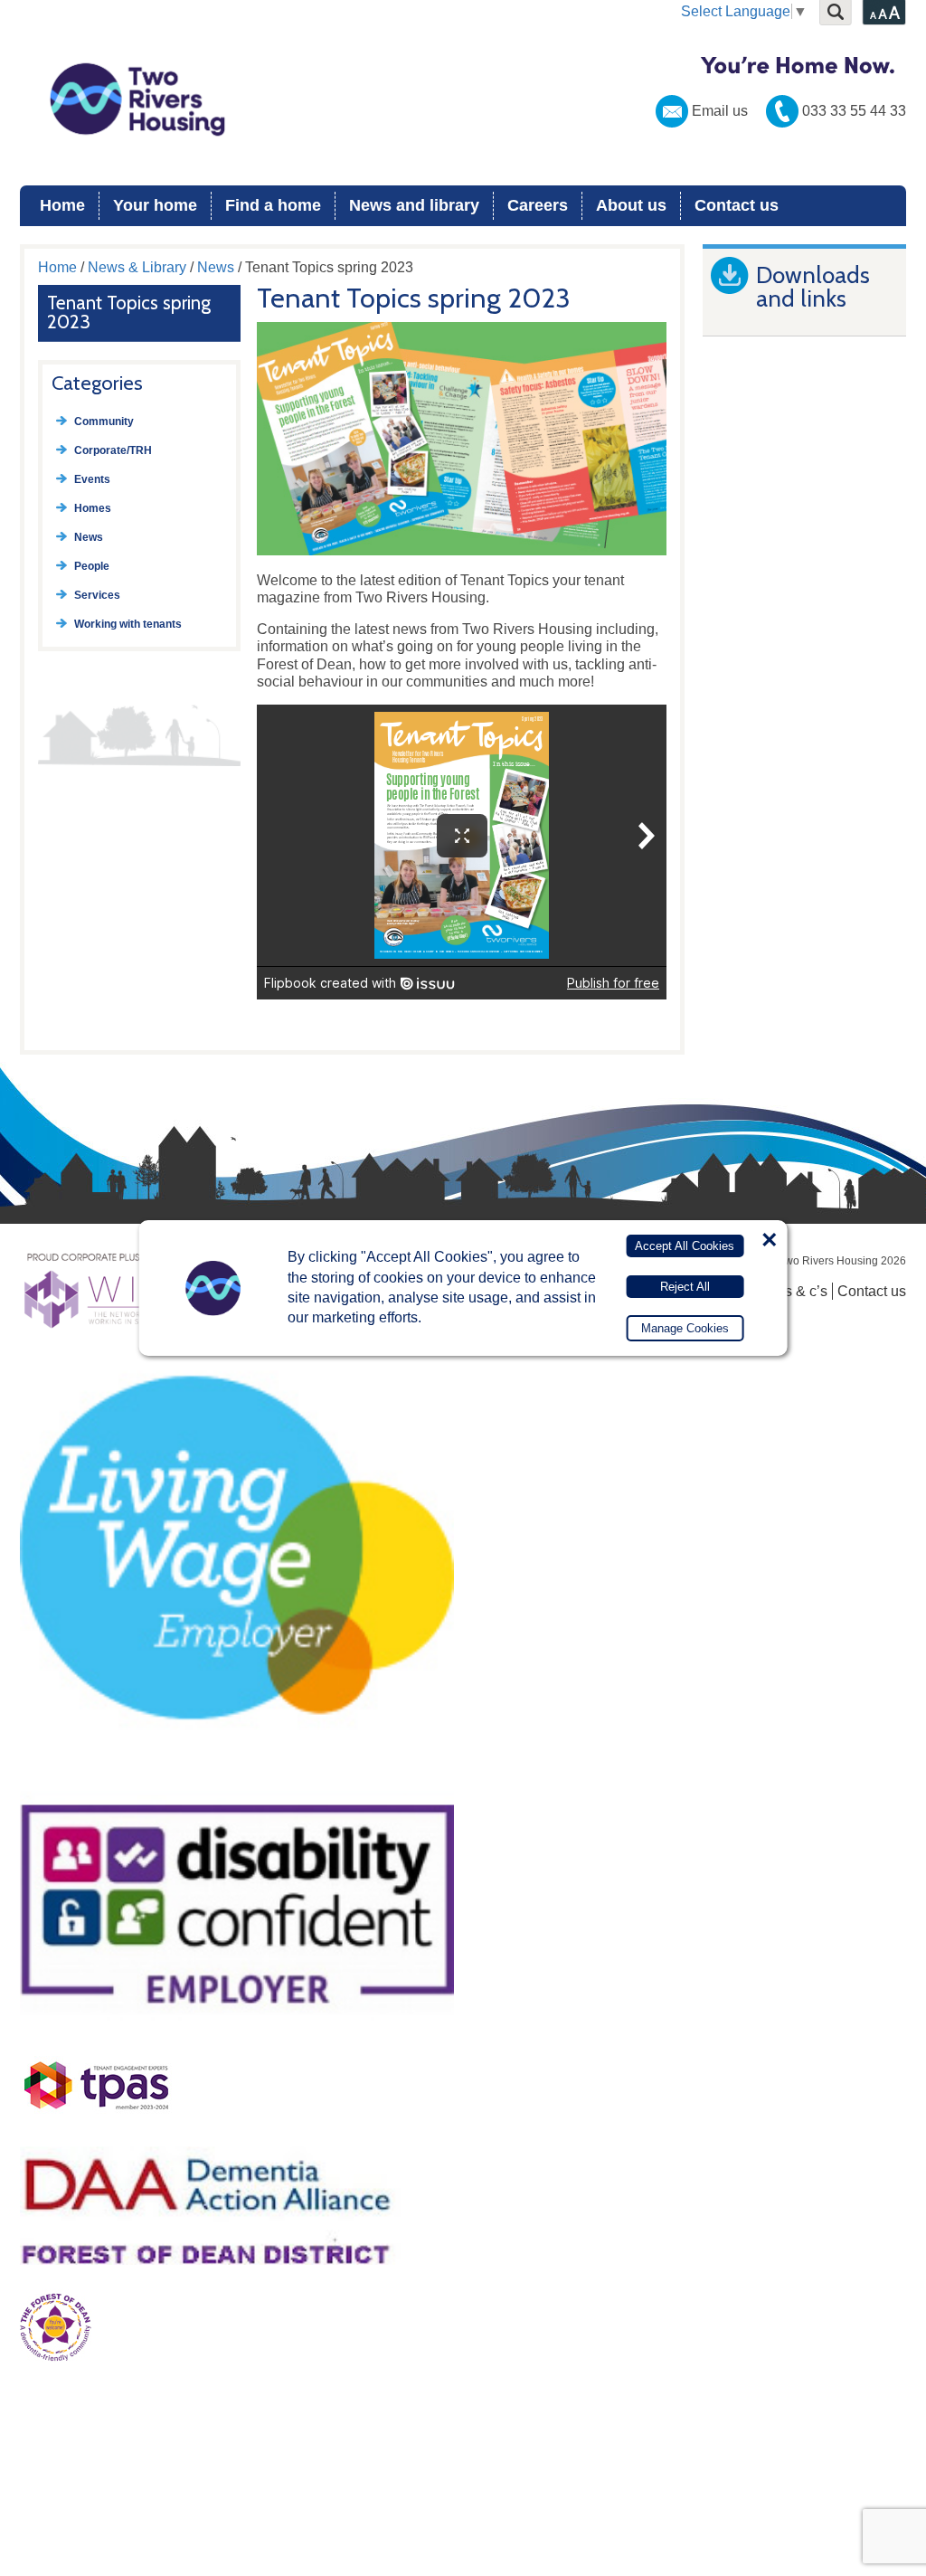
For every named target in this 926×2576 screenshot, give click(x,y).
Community (104, 421)
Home (62, 205)
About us (631, 205)
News (216, 267)
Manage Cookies (685, 1328)
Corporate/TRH (113, 450)
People (92, 566)
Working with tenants (128, 624)
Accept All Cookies (685, 1246)
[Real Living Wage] (237, 1770)
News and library (414, 205)
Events (92, 479)
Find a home (273, 205)
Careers (538, 205)
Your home (155, 205)
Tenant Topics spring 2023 (129, 312)
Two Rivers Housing (463, 99)
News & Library (137, 267)
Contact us (737, 205)
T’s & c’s (800, 1291)
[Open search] (836, 13)
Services (97, 595)
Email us (720, 111)
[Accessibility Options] (884, 13)
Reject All (685, 1287)
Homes (93, 508)
